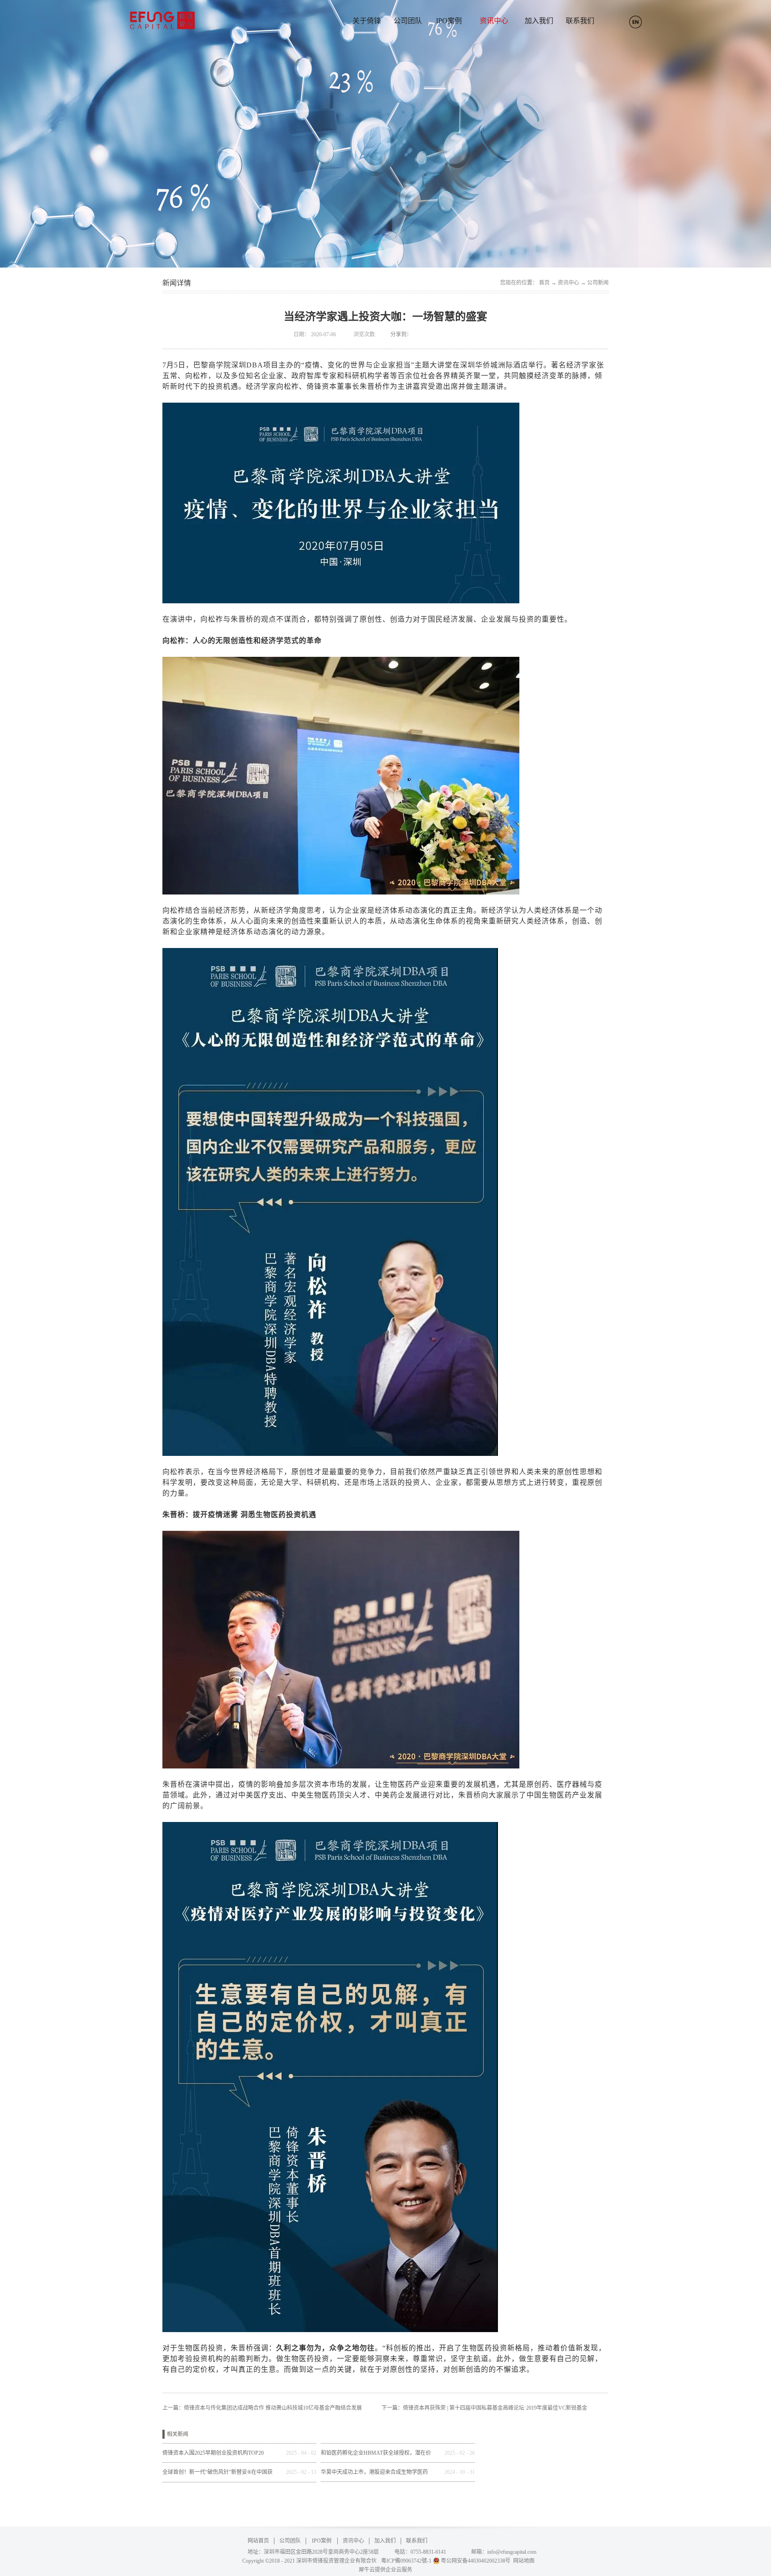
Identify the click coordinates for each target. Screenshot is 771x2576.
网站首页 (258, 2541)
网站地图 (522, 2561)
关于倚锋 (367, 21)
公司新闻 (598, 283)
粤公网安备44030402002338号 (476, 2561)
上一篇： (262, 2408)
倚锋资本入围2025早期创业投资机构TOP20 (213, 2453)
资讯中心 (568, 283)
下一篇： (484, 2408)
